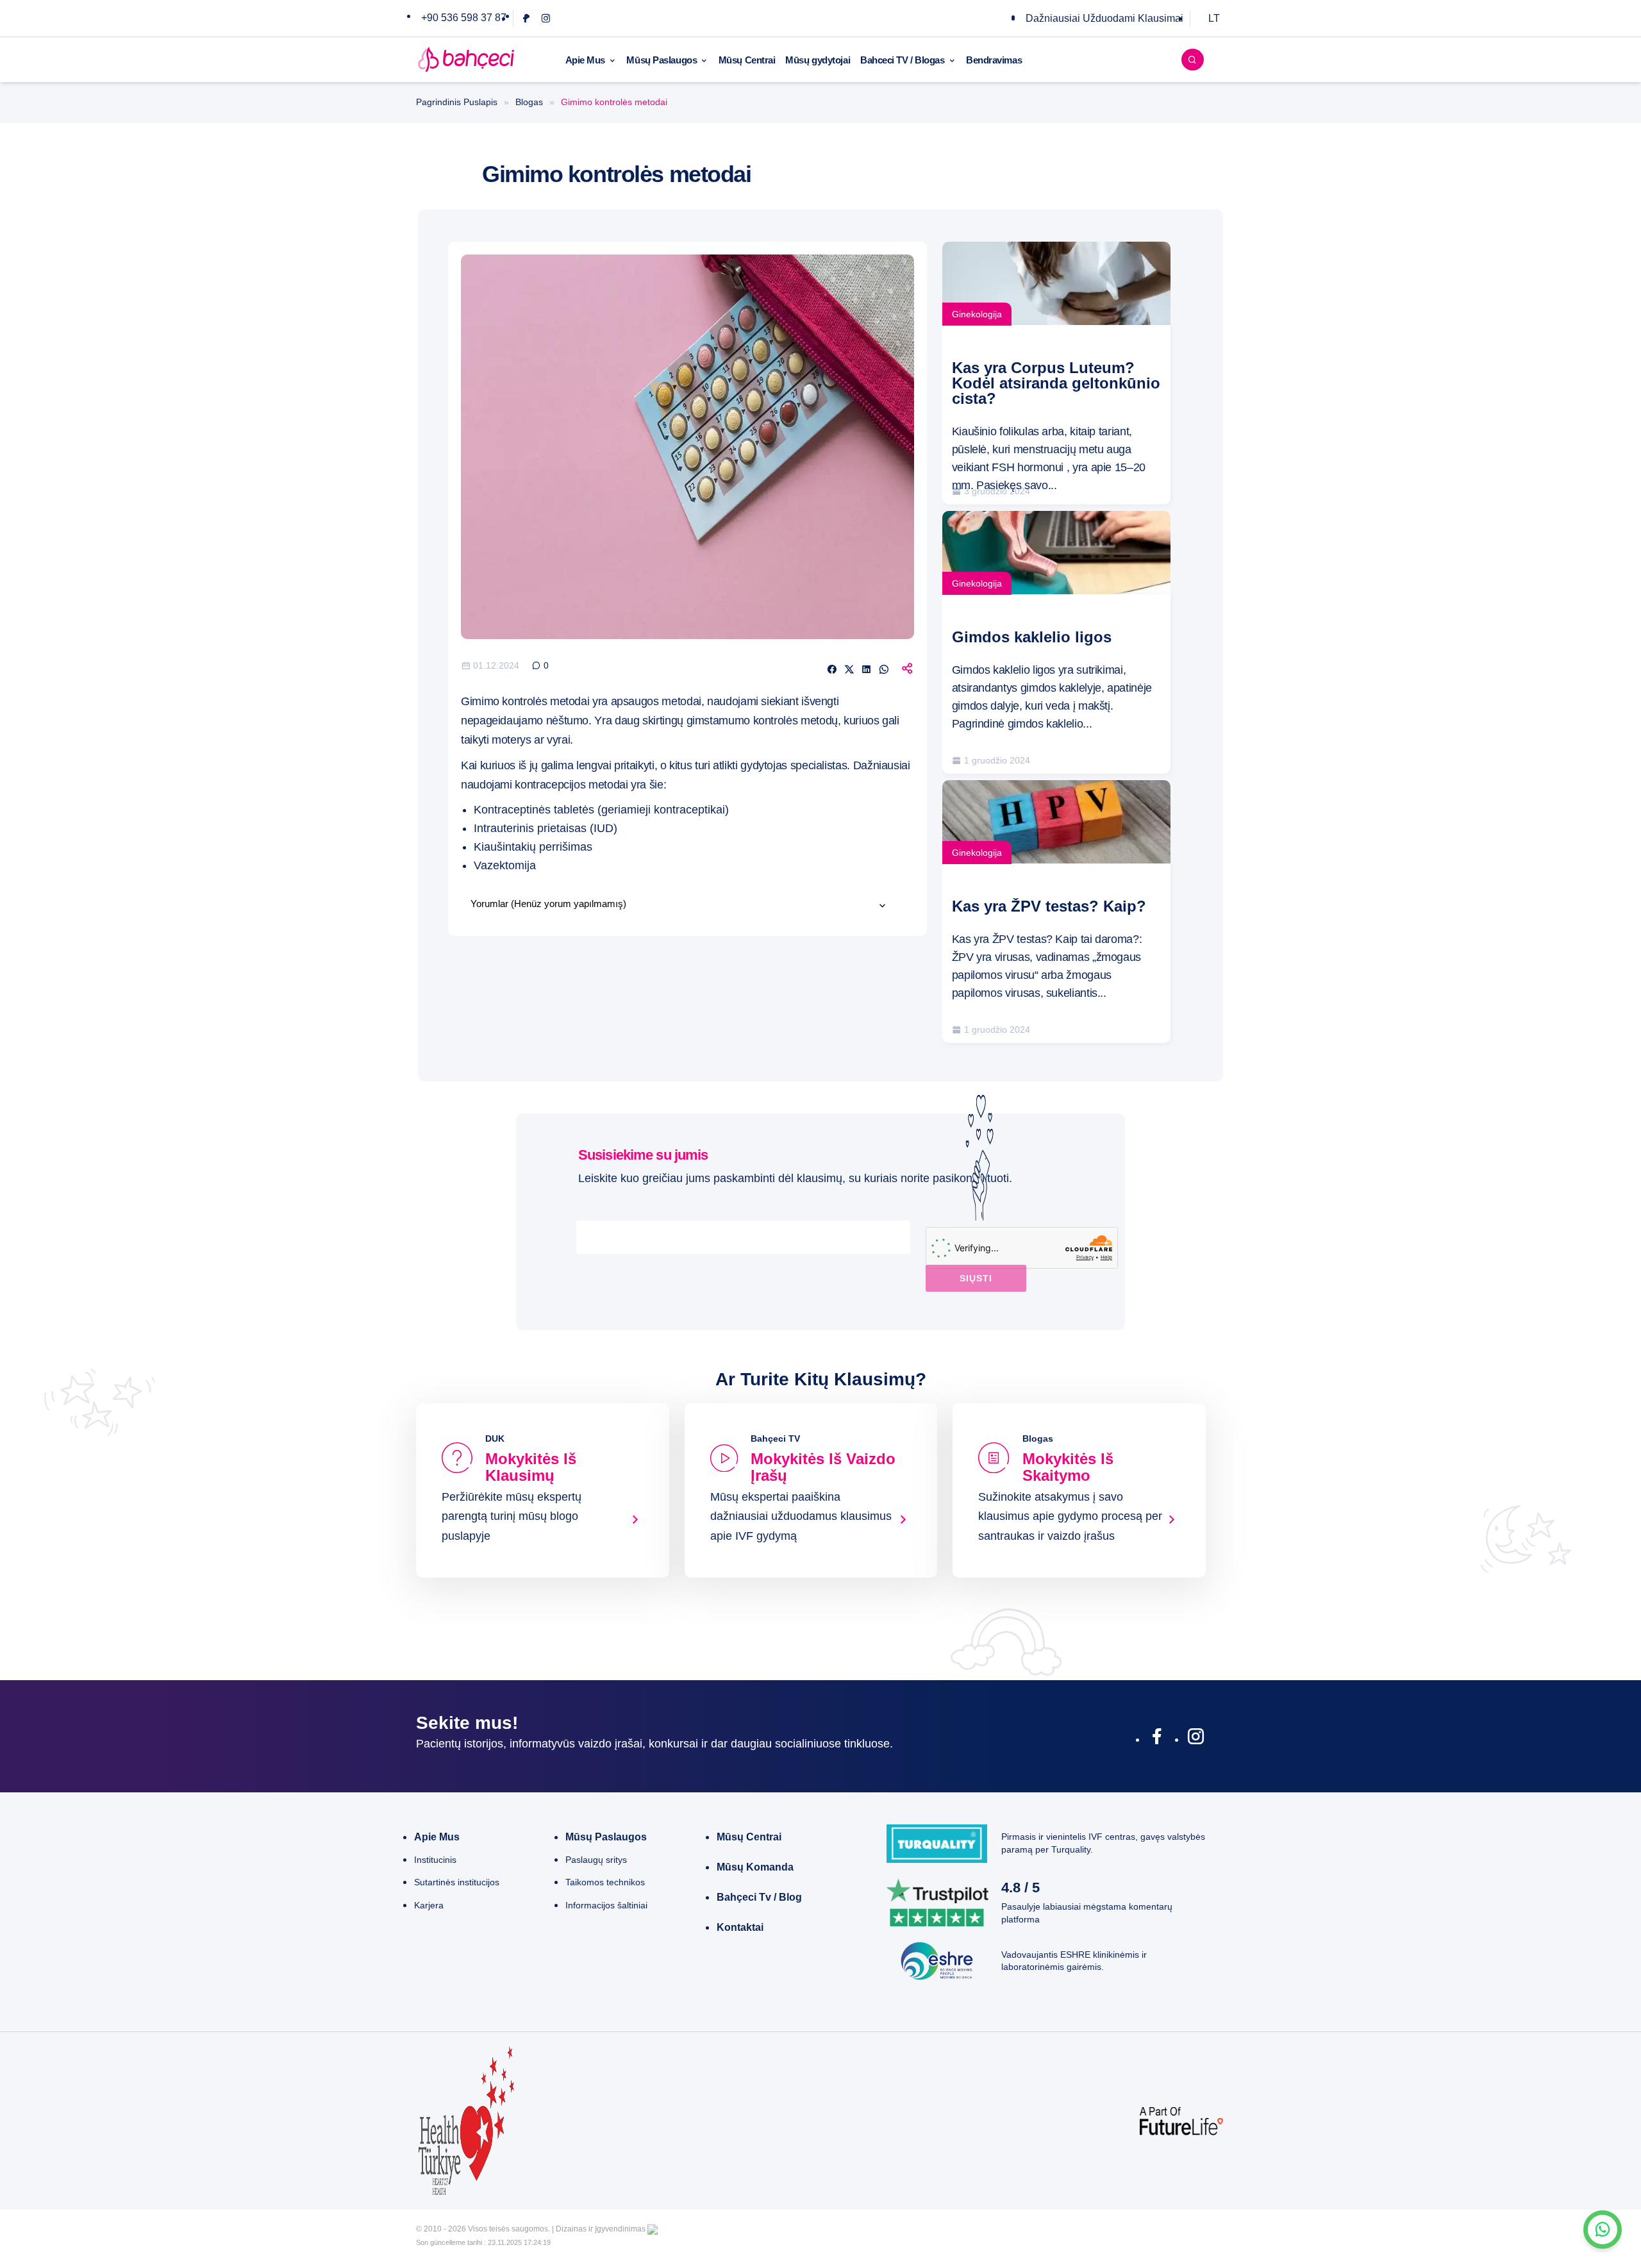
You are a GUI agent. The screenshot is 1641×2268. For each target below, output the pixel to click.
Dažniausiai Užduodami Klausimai (1104, 18)
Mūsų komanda (755, 1867)
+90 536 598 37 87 (464, 18)
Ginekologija (977, 314)
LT (1214, 18)
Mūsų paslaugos (606, 1837)
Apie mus (437, 1837)
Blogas (529, 102)
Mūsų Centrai (747, 60)
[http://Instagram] (1196, 1739)
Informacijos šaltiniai (606, 1905)
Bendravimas (994, 60)
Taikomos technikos (605, 1882)
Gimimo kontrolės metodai (525, 701)
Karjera (429, 1905)
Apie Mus (585, 60)
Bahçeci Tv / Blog (759, 1897)
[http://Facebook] (1157, 1739)
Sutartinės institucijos (457, 1882)
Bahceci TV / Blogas (902, 60)
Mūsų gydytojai (818, 60)
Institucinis (435, 1860)
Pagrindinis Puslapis (457, 102)
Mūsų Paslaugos (662, 60)
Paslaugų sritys (596, 1860)
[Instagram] (546, 18)
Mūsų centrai (749, 1837)
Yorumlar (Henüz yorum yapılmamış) (548, 904)
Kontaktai (740, 1927)
